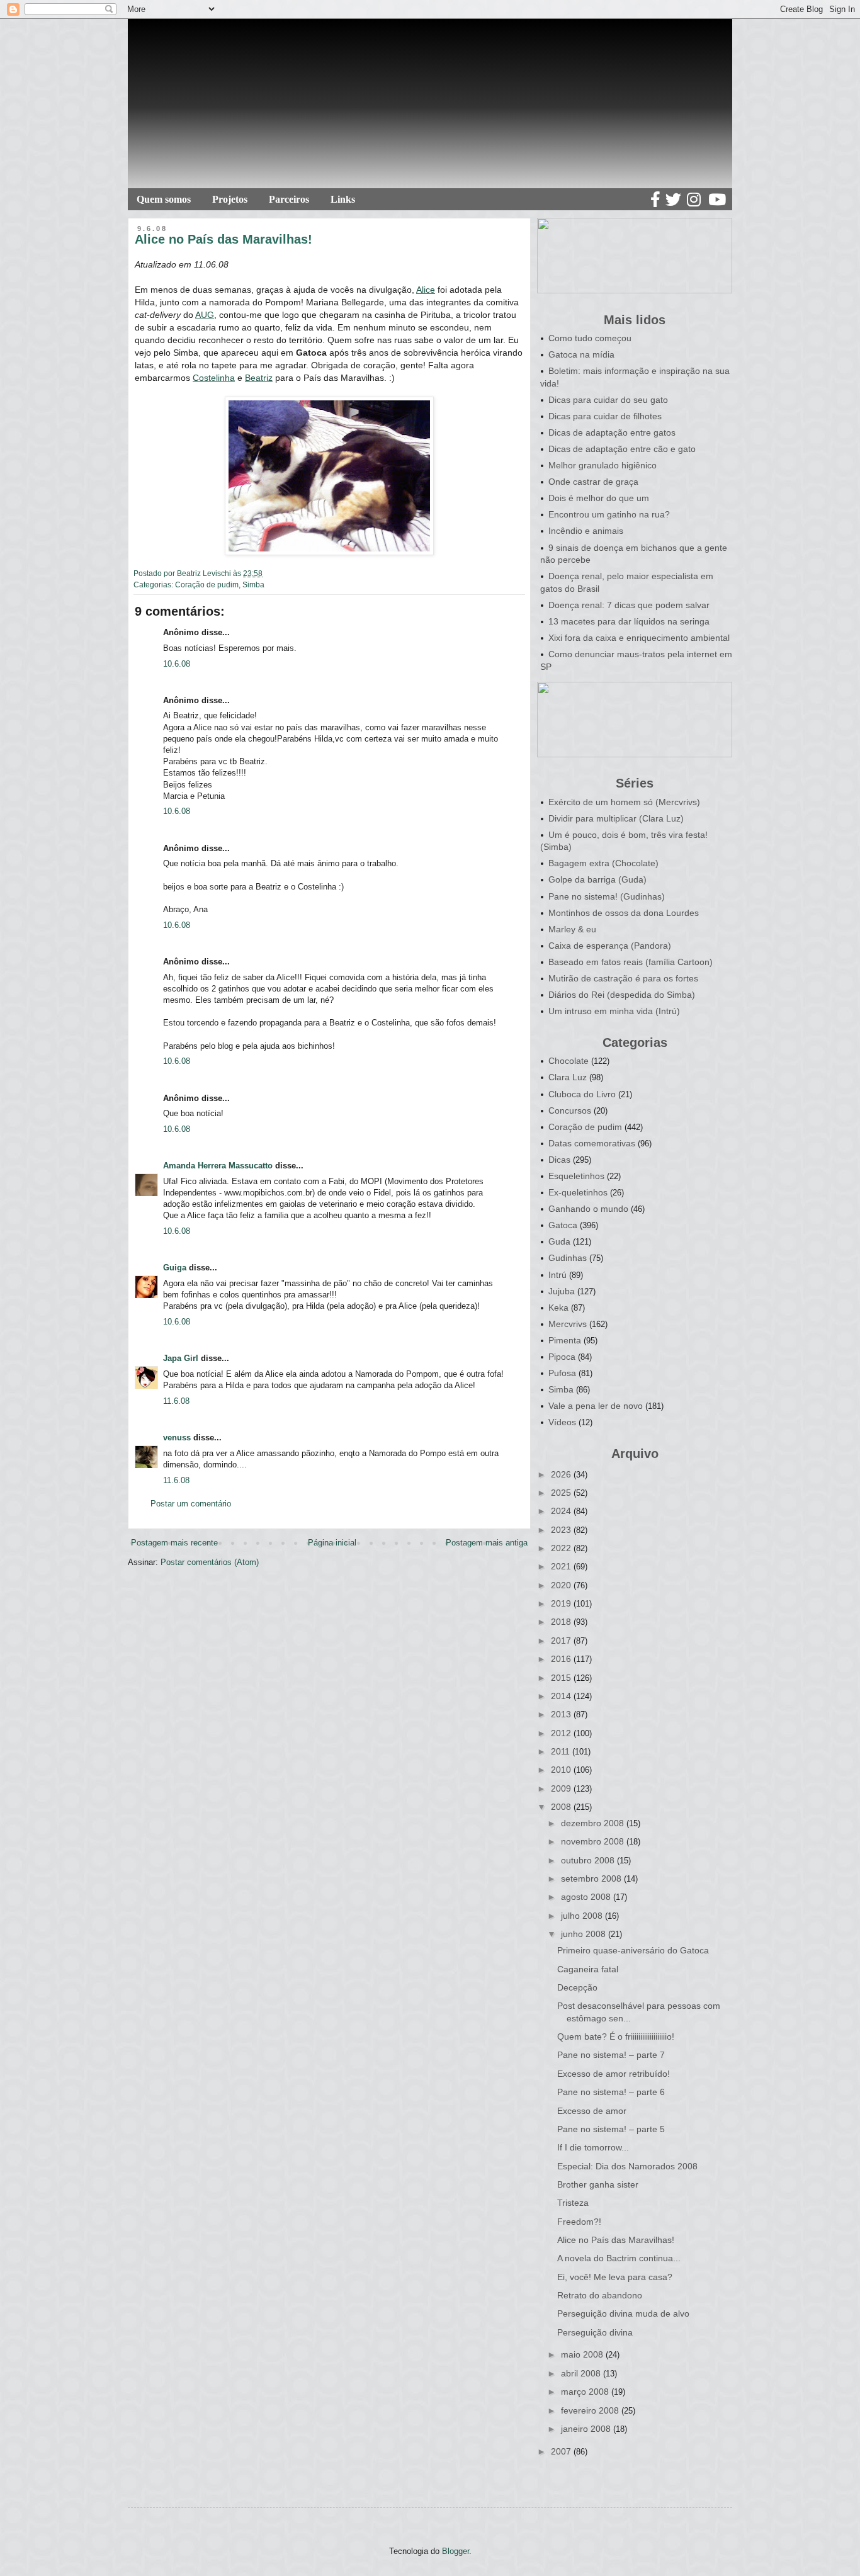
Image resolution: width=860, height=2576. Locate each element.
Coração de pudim (207, 585)
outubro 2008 (589, 1860)
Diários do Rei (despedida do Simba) (622, 995)
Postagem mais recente (174, 1543)
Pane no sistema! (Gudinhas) (607, 896)
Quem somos (164, 199)
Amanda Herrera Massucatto (218, 1166)
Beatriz (259, 378)
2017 (562, 1641)
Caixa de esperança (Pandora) (610, 946)
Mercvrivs (568, 1324)
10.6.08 (177, 664)
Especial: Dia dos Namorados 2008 (627, 2166)
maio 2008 (583, 2354)
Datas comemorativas (592, 1143)
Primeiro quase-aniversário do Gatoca (633, 1950)
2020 (562, 1585)
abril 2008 (582, 2373)
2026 (562, 1474)
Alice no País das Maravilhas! (616, 2240)
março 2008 (586, 2392)
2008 (562, 1807)
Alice (426, 290)
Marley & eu (572, 929)
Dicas (559, 1160)
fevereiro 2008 (591, 2410)
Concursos (570, 1110)
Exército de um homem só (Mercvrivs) (624, 802)
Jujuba (562, 1291)
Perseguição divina (595, 2332)
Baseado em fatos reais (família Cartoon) (631, 962)
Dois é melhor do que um (599, 498)
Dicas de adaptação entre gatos (612, 432)
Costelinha (214, 378)
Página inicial (332, 1543)
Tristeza (573, 2203)
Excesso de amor (592, 2111)
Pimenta (565, 1340)
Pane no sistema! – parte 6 (611, 2092)
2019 (562, 1603)
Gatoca (563, 1225)
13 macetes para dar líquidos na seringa (629, 621)
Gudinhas (568, 1258)
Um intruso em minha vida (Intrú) (614, 1011)
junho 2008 (585, 1934)
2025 (562, 1493)
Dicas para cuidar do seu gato (608, 400)
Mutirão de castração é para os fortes (623, 978)
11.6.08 (176, 1401)
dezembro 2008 (594, 1823)
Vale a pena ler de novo (596, 1406)
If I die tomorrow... (593, 2147)
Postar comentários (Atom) (210, 1562)
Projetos (230, 199)
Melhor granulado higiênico (603, 465)
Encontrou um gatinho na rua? (609, 514)
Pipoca (562, 1357)
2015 (562, 1678)
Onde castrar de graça (593, 482)
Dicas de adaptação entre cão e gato (622, 449)
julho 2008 (583, 1916)
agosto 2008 (587, 1897)
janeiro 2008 (587, 2429)
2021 (562, 1566)
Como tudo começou (590, 338)
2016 (562, 1659)
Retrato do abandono (600, 2295)
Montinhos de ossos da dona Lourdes (624, 913)
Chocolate (569, 1061)
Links (343, 199)
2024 (562, 1511)
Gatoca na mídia (581, 354)
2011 (562, 1751)
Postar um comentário (191, 1504)
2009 (562, 1788)
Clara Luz (568, 1077)
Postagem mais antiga (487, 1543)
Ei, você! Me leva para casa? (615, 2277)
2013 (562, 1714)
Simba (253, 585)
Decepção (577, 1987)
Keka (558, 1308)
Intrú (557, 1275)
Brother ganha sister (598, 2184)
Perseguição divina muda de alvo (623, 2313)
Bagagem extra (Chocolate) (603, 863)
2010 (562, 1770)
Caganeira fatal (588, 1969)
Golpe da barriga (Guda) (597, 879)
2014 (562, 1696)
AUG (205, 315)
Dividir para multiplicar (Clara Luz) (616, 818)
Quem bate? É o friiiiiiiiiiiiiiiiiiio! (616, 2037)
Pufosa (562, 1373)
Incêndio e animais (586, 531)
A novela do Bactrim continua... (619, 2258)
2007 (562, 2451)
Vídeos (562, 1422)
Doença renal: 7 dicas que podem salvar (629, 605)
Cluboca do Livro (582, 1094)
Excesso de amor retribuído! (614, 2074)
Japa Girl (181, 1358)
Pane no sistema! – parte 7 (611, 2055)
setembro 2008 (592, 1878)
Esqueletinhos (576, 1176)
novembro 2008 (594, 1841)
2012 (562, 1733)
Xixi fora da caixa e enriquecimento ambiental (639, 638)
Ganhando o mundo (588, 1209)
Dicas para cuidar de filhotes (605, 416)
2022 (562, 1548)
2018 (562, 1622)
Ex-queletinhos (578, 1192)
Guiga (175, 1268)
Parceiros (289, 199)
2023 (562, 1530)
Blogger (455, 2551)
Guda (559, 1241)
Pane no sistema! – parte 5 (611, 2129)
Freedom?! (579, 2222)
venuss (177, 1438)
